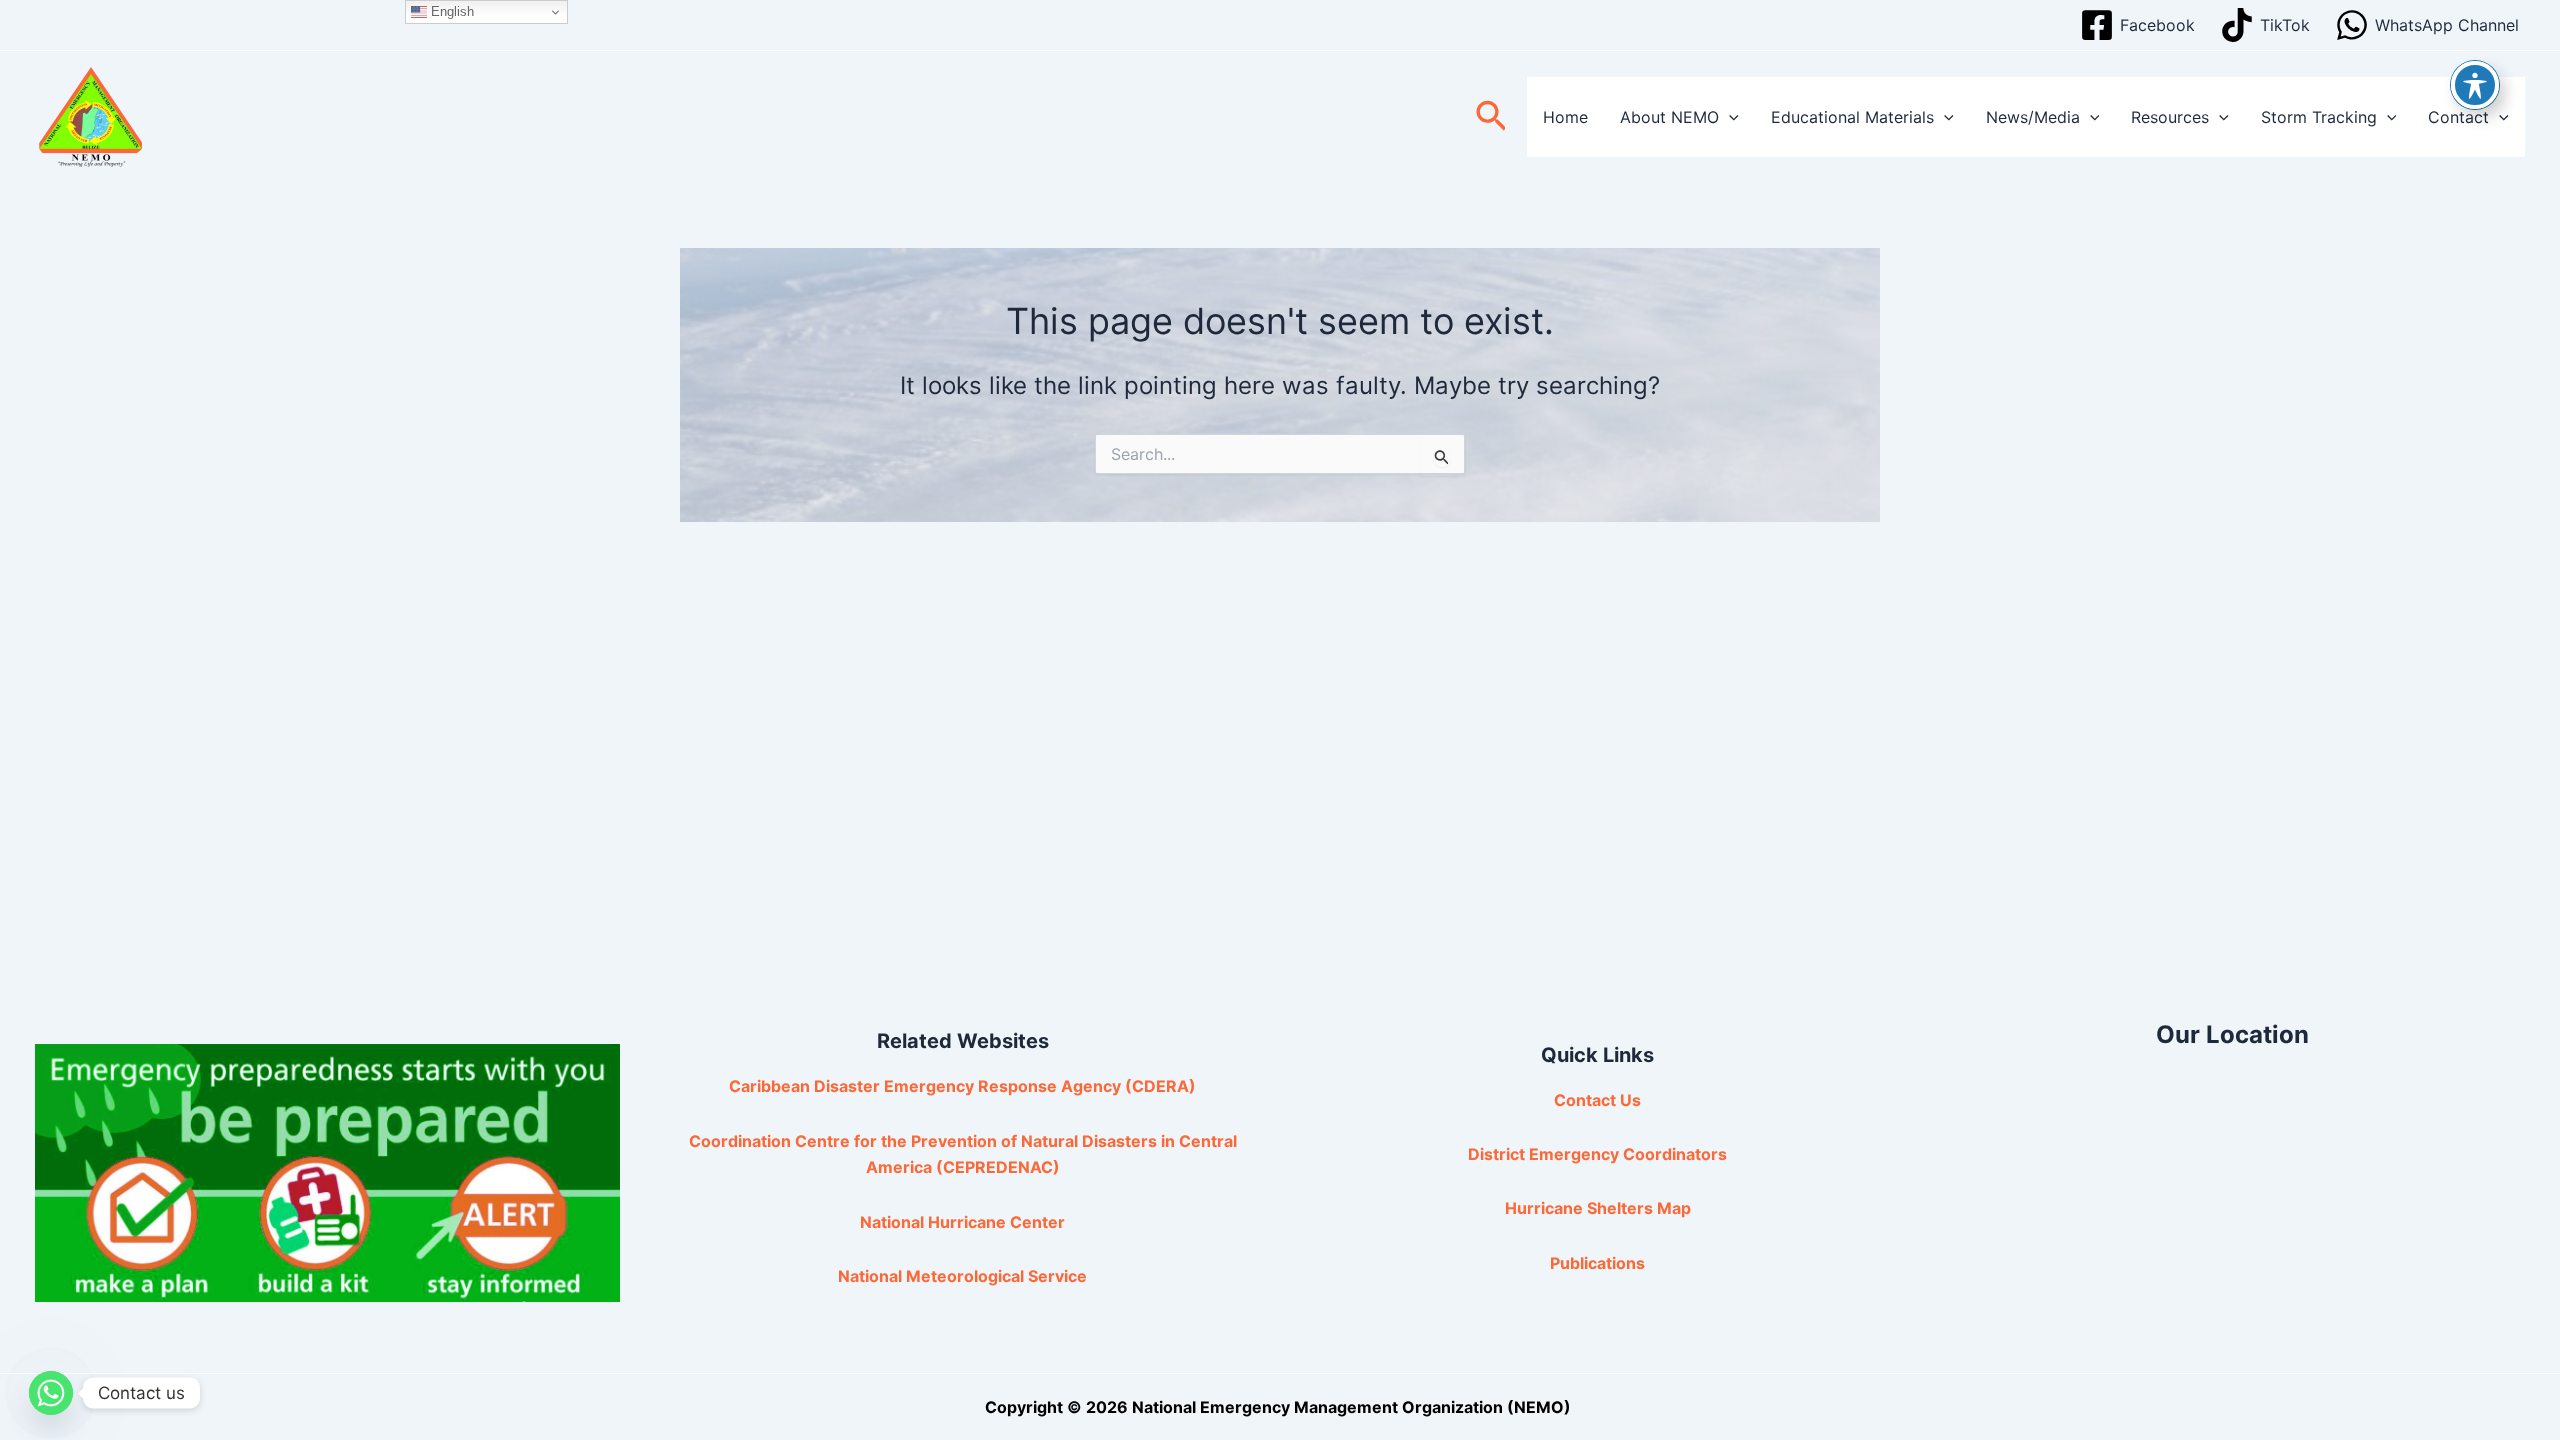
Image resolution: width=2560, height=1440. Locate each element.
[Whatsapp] (51, 1393)
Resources (2170, 117)
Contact (2458, 117)
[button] (1491, 117)
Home (1565, 117)
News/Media (2033, 117)
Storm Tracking (2319, 117)
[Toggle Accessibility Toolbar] (2475, 85)
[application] (1729, 117)
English (450, 11)
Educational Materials (1852, 117)
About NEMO (1669, 117)
